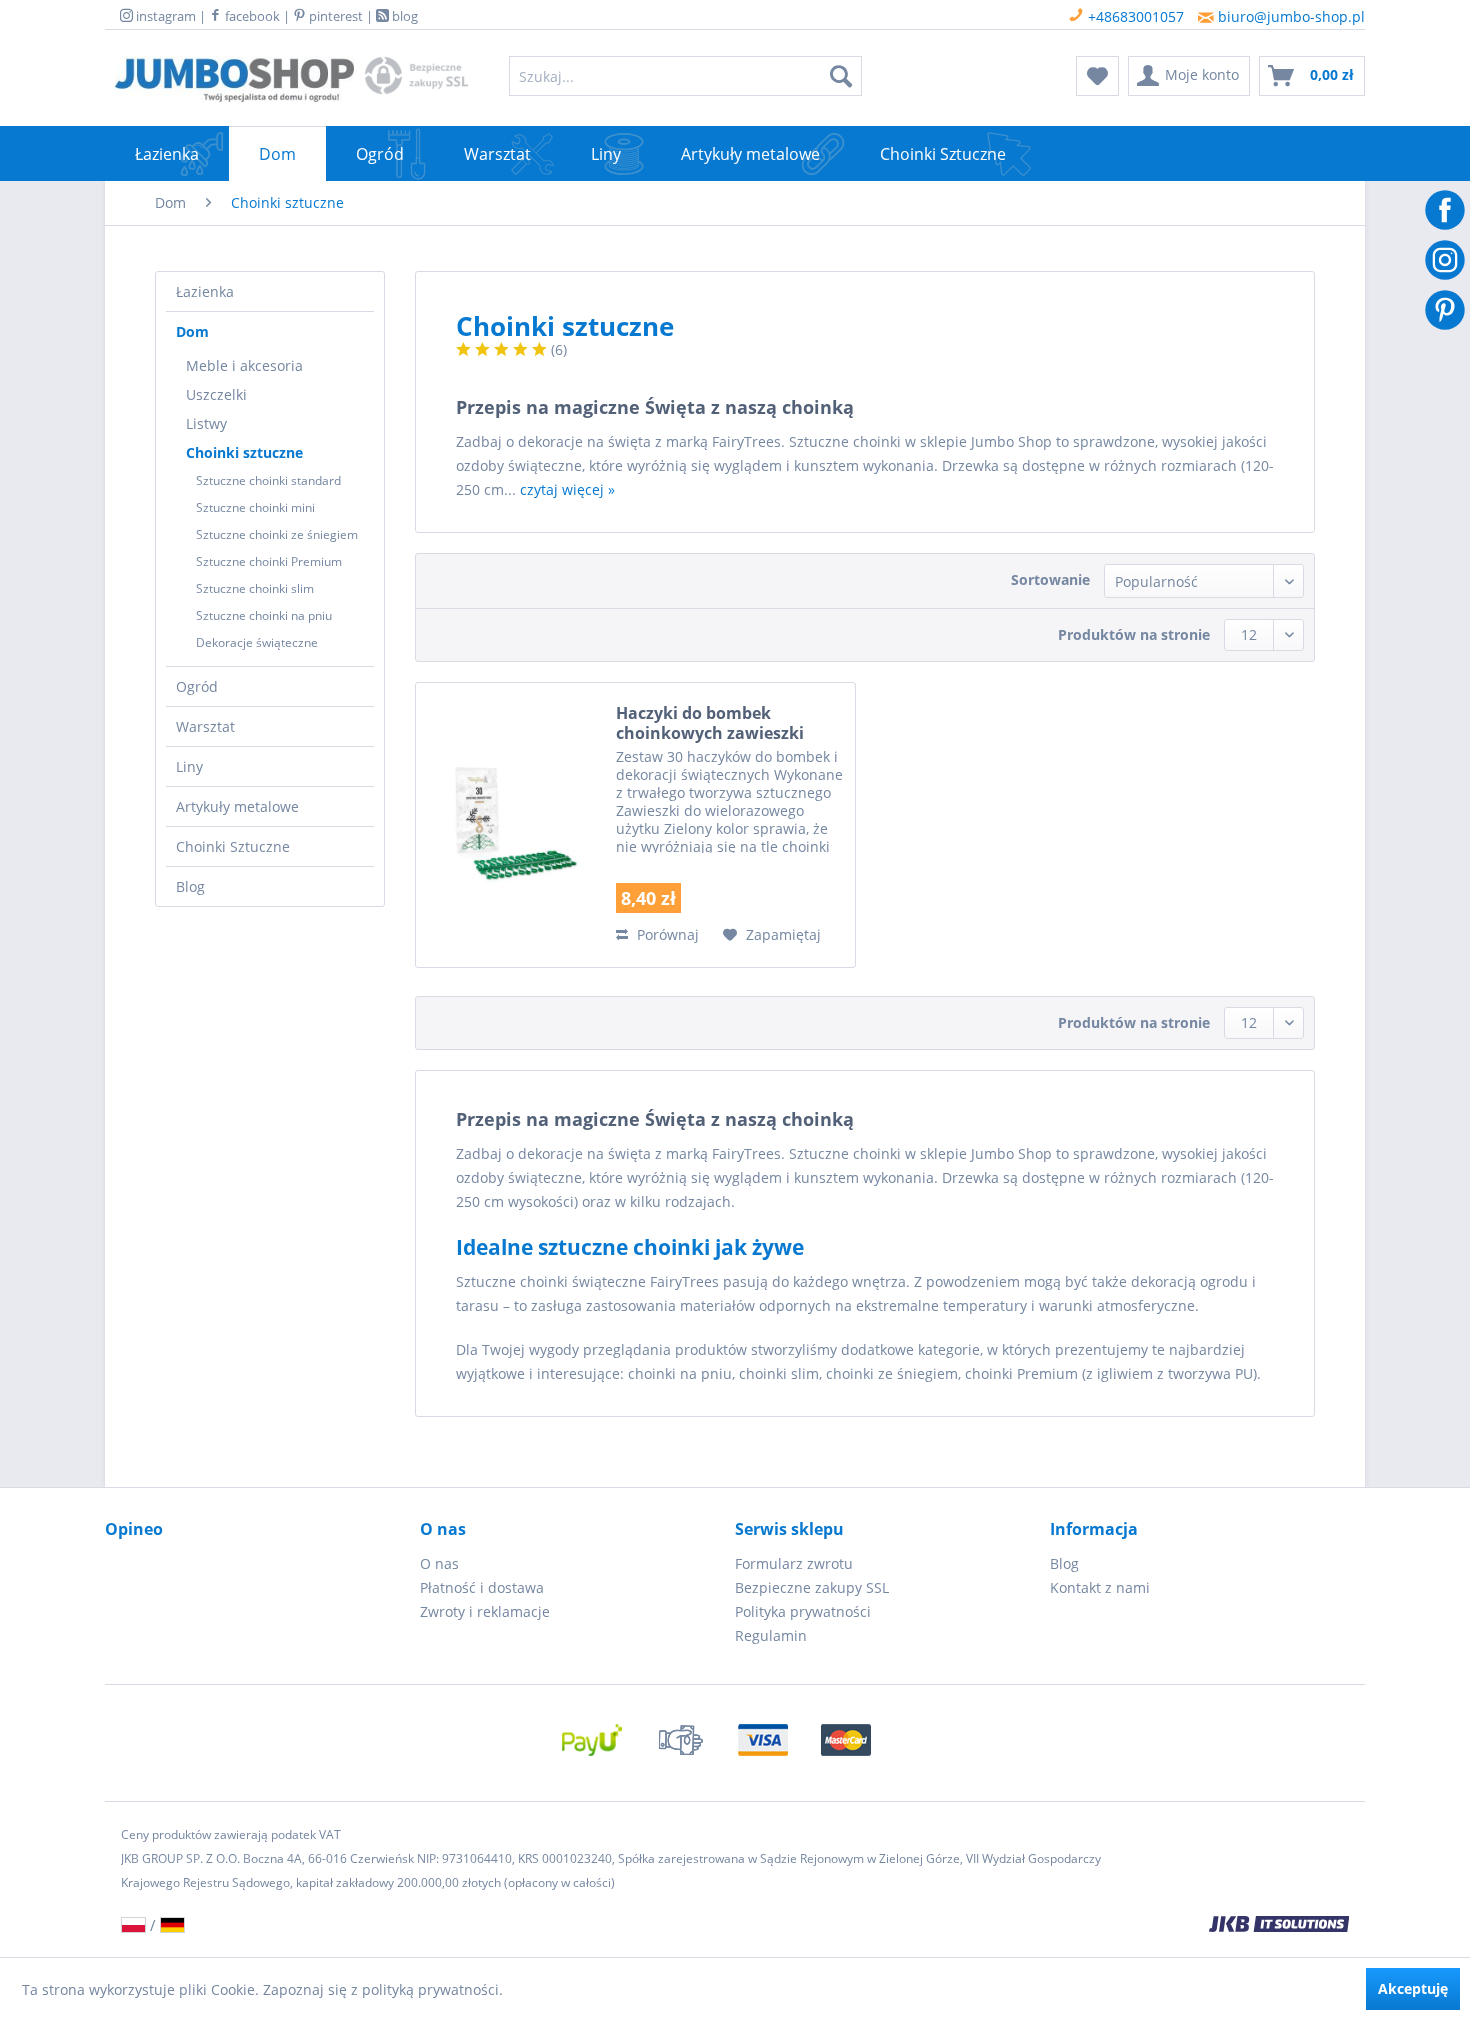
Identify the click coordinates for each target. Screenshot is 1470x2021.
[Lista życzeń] (1097, 76)
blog (403, 16)
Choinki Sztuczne (233, 846)
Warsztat (205, 726)
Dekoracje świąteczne (257, 642)
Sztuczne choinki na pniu (264, 615)
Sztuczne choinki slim (255, 588)
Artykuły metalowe (237, 806)
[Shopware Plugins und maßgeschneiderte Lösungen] (965, 1926)
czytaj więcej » (567, 489)
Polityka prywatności (803, 1611)
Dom (192, 331)
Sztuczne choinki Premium (269, 561)
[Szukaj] (841, 76)
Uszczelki (216, 394)
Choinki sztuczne (244, 452)
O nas (439, 1563)
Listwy (206, 423)
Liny (189, 766)
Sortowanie (1050, 579)
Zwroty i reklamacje (485, 1611)
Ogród (197, 686)
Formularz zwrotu (794, 1563)
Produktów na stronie (1134, 634)
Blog (190, 886)
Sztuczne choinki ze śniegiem (277, 534)
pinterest (334, 16)
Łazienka (205, 291)
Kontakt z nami (1100, 1587)
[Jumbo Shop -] (234, 81)
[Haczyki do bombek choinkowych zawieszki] (511, 825)
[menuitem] (685, 76)
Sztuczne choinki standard (268, 480)
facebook (251, 16)
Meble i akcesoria (244, 365)
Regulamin (771, 1635)
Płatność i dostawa (482, 1587)
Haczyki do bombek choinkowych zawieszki (710, 723)
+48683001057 (1134, 16)
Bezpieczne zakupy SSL (812, 1587)
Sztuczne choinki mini (255, 507)
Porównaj (666, 934)
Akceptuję (1413, 1988)
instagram (164, 16)
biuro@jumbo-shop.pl (1289, 16)
